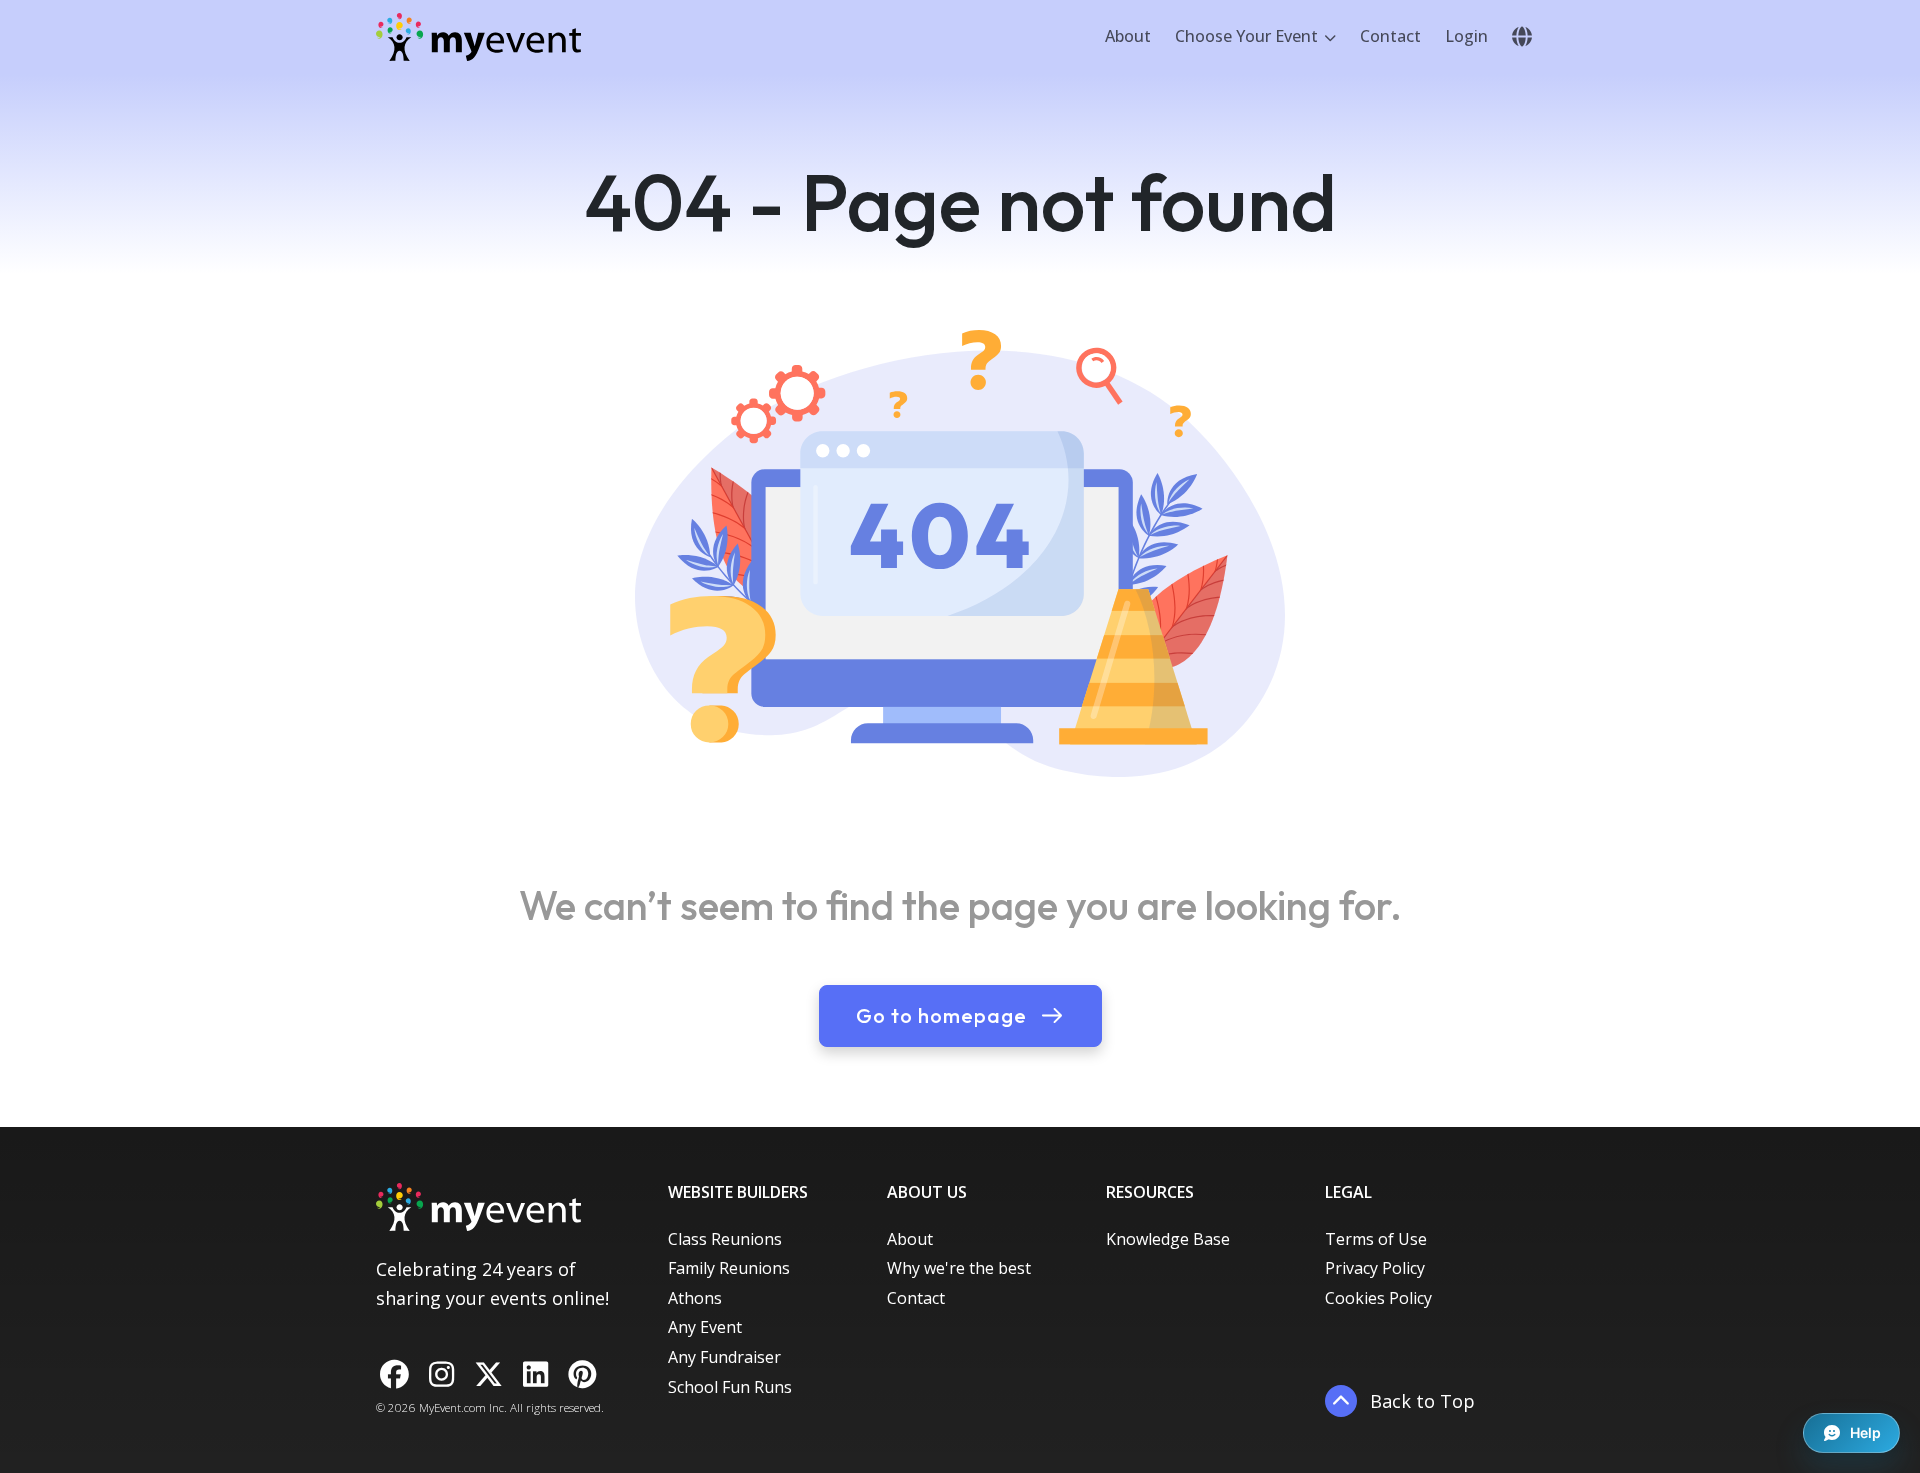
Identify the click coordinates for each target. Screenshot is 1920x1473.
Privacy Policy (1375, 1268)
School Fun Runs (730, 1387)
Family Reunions (729, 1268)
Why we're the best (959, 1268)
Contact (1390, 36)
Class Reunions (725, 1239)
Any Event (705, 1327)
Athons (695, 1298)
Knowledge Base (1168, 1239)
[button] (1522, 37)
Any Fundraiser (724, 1357)
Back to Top (1420, 1401)
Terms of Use (1376, 1239)
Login (1466, 36)
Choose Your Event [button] (1248, 36)
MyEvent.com (452, 1407)
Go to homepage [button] (944, 1015)
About (1128, 36)
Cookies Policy (1378, 1298)
